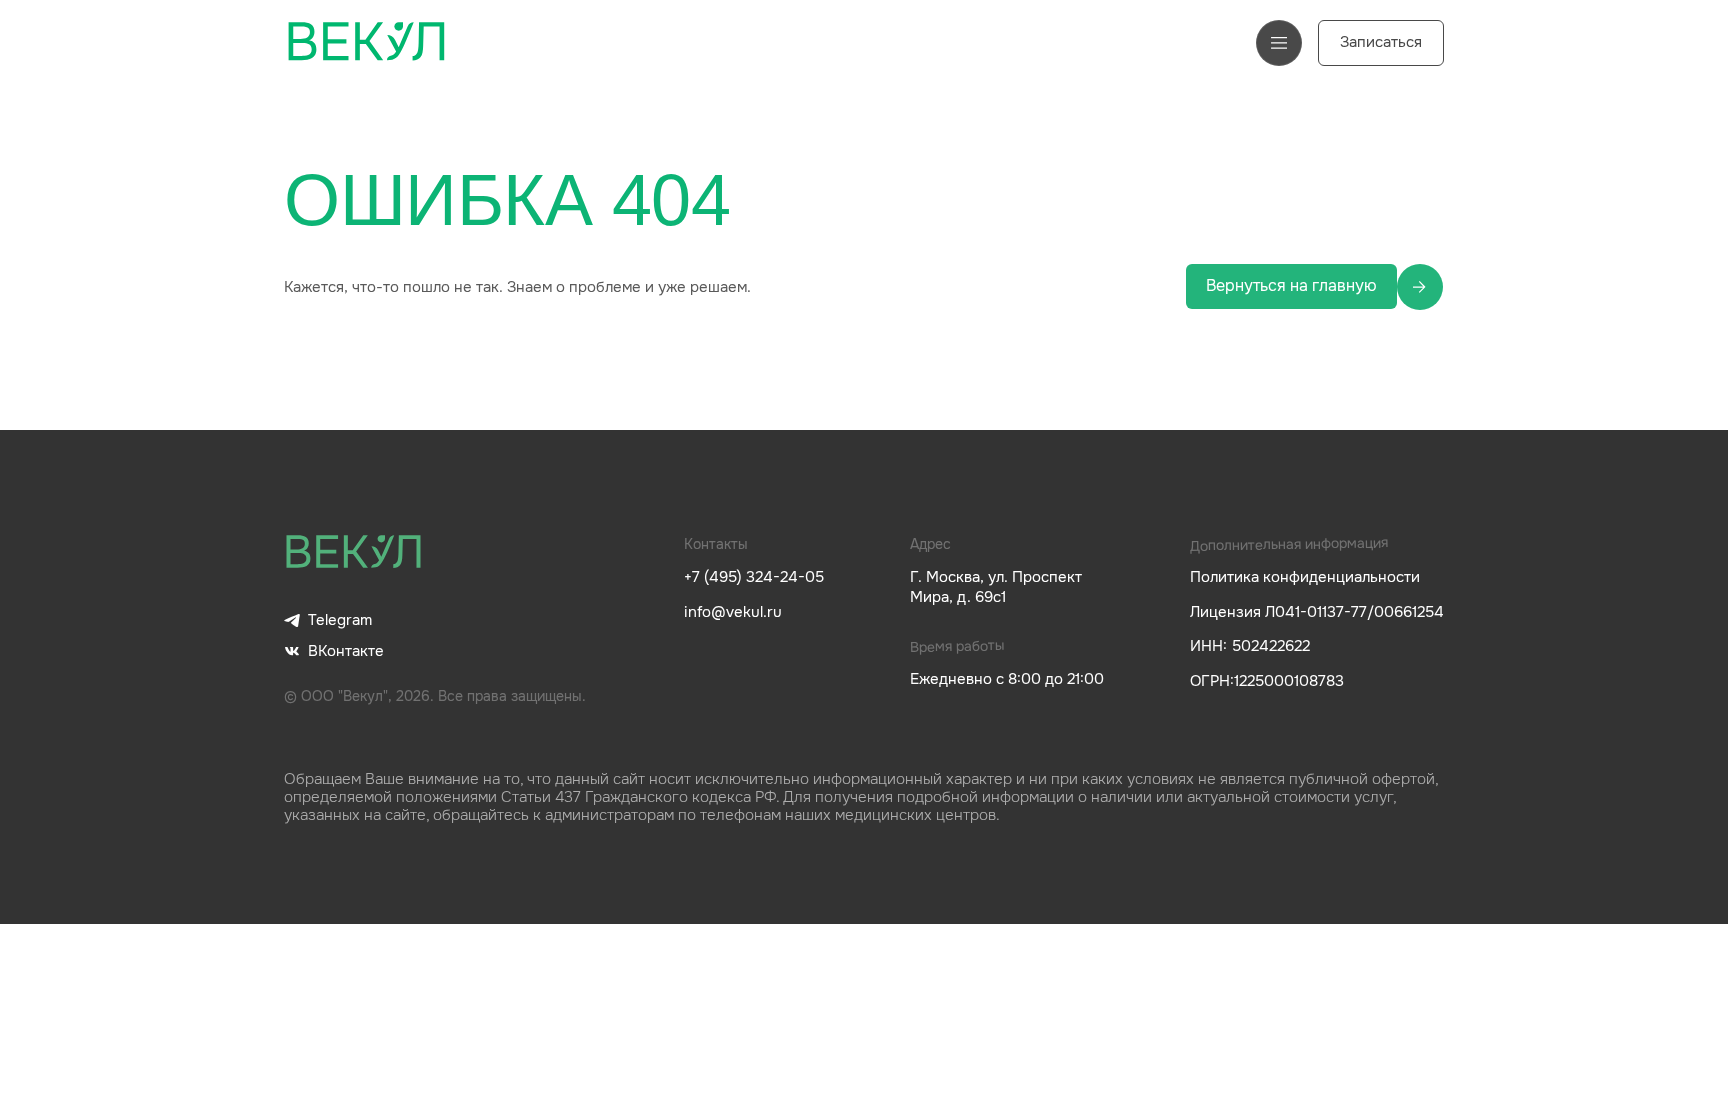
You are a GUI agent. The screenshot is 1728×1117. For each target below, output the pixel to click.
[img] (354, 553)
